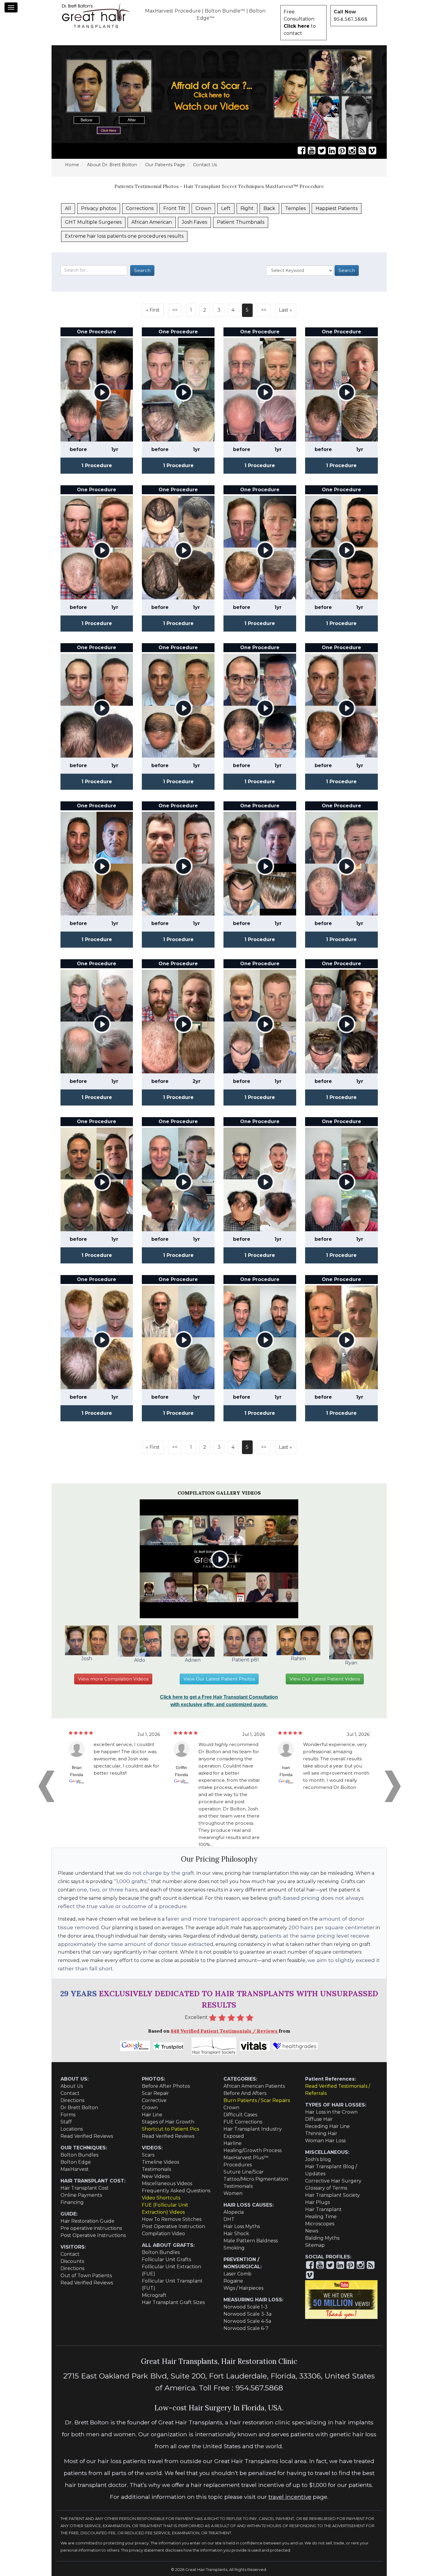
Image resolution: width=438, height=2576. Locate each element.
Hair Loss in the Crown (331, 2112)
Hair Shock (236, 2234)
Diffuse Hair (319, 2119)
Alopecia (234, 2212)
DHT (229, 2219)
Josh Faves (194, 222)
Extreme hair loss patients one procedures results (124, 236)
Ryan (351, 1663)
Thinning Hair (321, 2133)
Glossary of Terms (326, 2188)
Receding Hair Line (327, 2126)
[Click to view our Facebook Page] (302, 151)
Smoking (234, 2248)
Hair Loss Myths (242, 2226)
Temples (295, 208)
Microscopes (320, 2224)
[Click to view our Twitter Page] (322, 151)
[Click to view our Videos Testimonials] (312, 151)
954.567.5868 (351, 19)
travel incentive (290, 2497)
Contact (70, 2093)
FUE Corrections (243, 2122)
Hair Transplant (323, 2209)
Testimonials (156, 2169)
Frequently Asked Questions (176, 2191)
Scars (148, 2155)
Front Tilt (174, 208)
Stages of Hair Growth (168, 2122)
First (155, 310)
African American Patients (254, 2086)
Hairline (233, 2143)
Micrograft (154, 2295)
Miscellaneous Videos (167, 2184)
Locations (72, 2129)
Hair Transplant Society (333, 2195)
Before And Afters (245, 2093)
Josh (87, 1659)
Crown (203, 208)
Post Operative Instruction (173, 2226)
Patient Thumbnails (241, 222)
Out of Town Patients (86, 2276)
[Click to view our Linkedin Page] (332, 151)
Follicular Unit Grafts (166, 2259)
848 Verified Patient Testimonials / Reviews (225, 2031)
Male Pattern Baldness (251, 2241)
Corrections (140, 208)
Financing (72, 2202)
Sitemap (315, 2245)
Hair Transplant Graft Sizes (173, 2302)
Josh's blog (318, 2159)
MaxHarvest (75, 2169)
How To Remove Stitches (172, 2219)
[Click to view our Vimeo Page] (372, 151)
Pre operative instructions (91, 2228)
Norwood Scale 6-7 (246, 2328)
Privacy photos (99, 208)
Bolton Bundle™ (225, 11)
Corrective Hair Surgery (333, 2181)
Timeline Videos (160, 2162)
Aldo (140, 1660)
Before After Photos (166, 2086)
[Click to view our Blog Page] (362, 151)
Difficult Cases (240, 2115)
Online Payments (81, 2195)
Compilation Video (163, 2234)
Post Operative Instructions (93, 2235)
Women (233, 2193)
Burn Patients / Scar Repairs (257, 2100)
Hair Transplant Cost (85, 2188)
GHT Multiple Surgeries (93, 222)
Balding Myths (322, 2238)
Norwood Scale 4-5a (247, 2321)
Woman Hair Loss (325, 2141)
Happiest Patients (337, 208)
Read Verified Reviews (87, 2136)
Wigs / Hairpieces (243, 2288)
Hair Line (152, 2115)
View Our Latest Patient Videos (325, 1679)
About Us (72, 2086)
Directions (72, 2100)
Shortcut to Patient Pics (170, 2129)
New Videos (156, 2176)
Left (226, 208)
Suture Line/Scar (244, 2172)
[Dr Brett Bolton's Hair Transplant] (96, 15)
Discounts (72, 2261)
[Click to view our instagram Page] (352, 151)
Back (269, 208)
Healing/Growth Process (253, 2150)
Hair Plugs (317, 2202)
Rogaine (233, 2281)
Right (247, 208)
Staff (66, 2122)
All (68, 208)
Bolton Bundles (79, 2155)
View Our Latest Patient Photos (219, 1679)
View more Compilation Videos (113, 1679)
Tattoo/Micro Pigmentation (256, 2179)
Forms (68, 2115)
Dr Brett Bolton (79, 2108)
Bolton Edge (76, 2162)
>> (264, 310)
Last (284, 310)
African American (152, 222)
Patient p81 (245, 1660)
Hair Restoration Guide (87, 2221)
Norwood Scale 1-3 (246, 2307)
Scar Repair (155, 2093)
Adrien (193, 1660)
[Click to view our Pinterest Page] (342, 151)
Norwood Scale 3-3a (247, 2314)
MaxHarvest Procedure (173, 11)
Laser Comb (237, 2274)
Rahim (298, 1659)
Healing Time (321, 2217)
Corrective (154, 2100)
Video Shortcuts (161, 2198)
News (312, 2231)
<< (175, 310)
